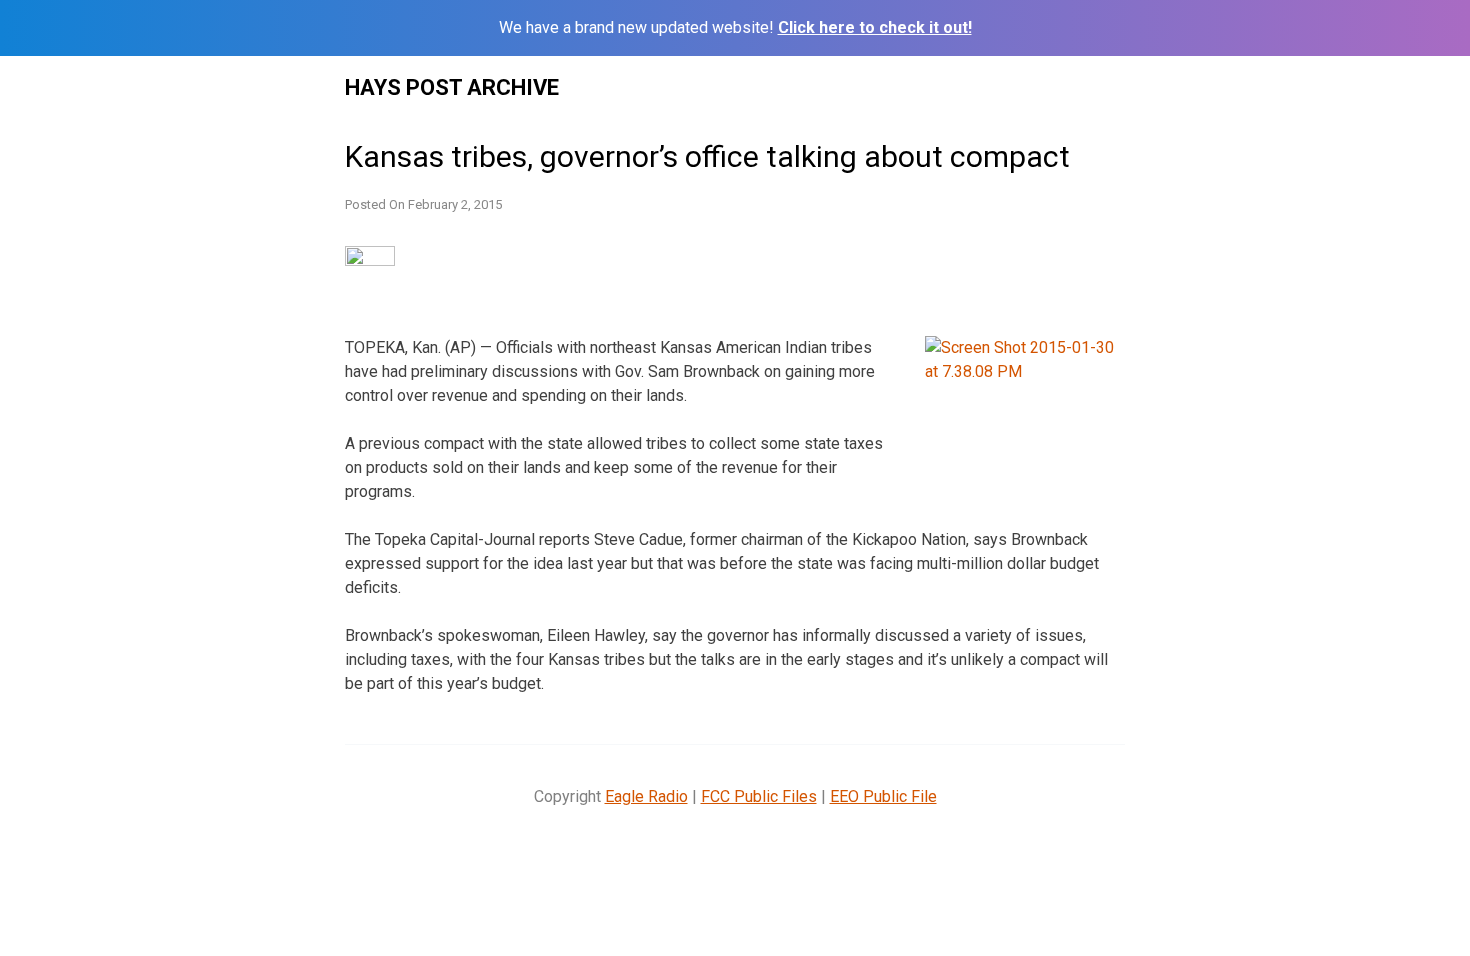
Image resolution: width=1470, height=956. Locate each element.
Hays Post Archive (452, 87)
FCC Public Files (759, 796)
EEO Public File (883, 796)
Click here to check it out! (875, 27)
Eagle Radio (646, 796)
